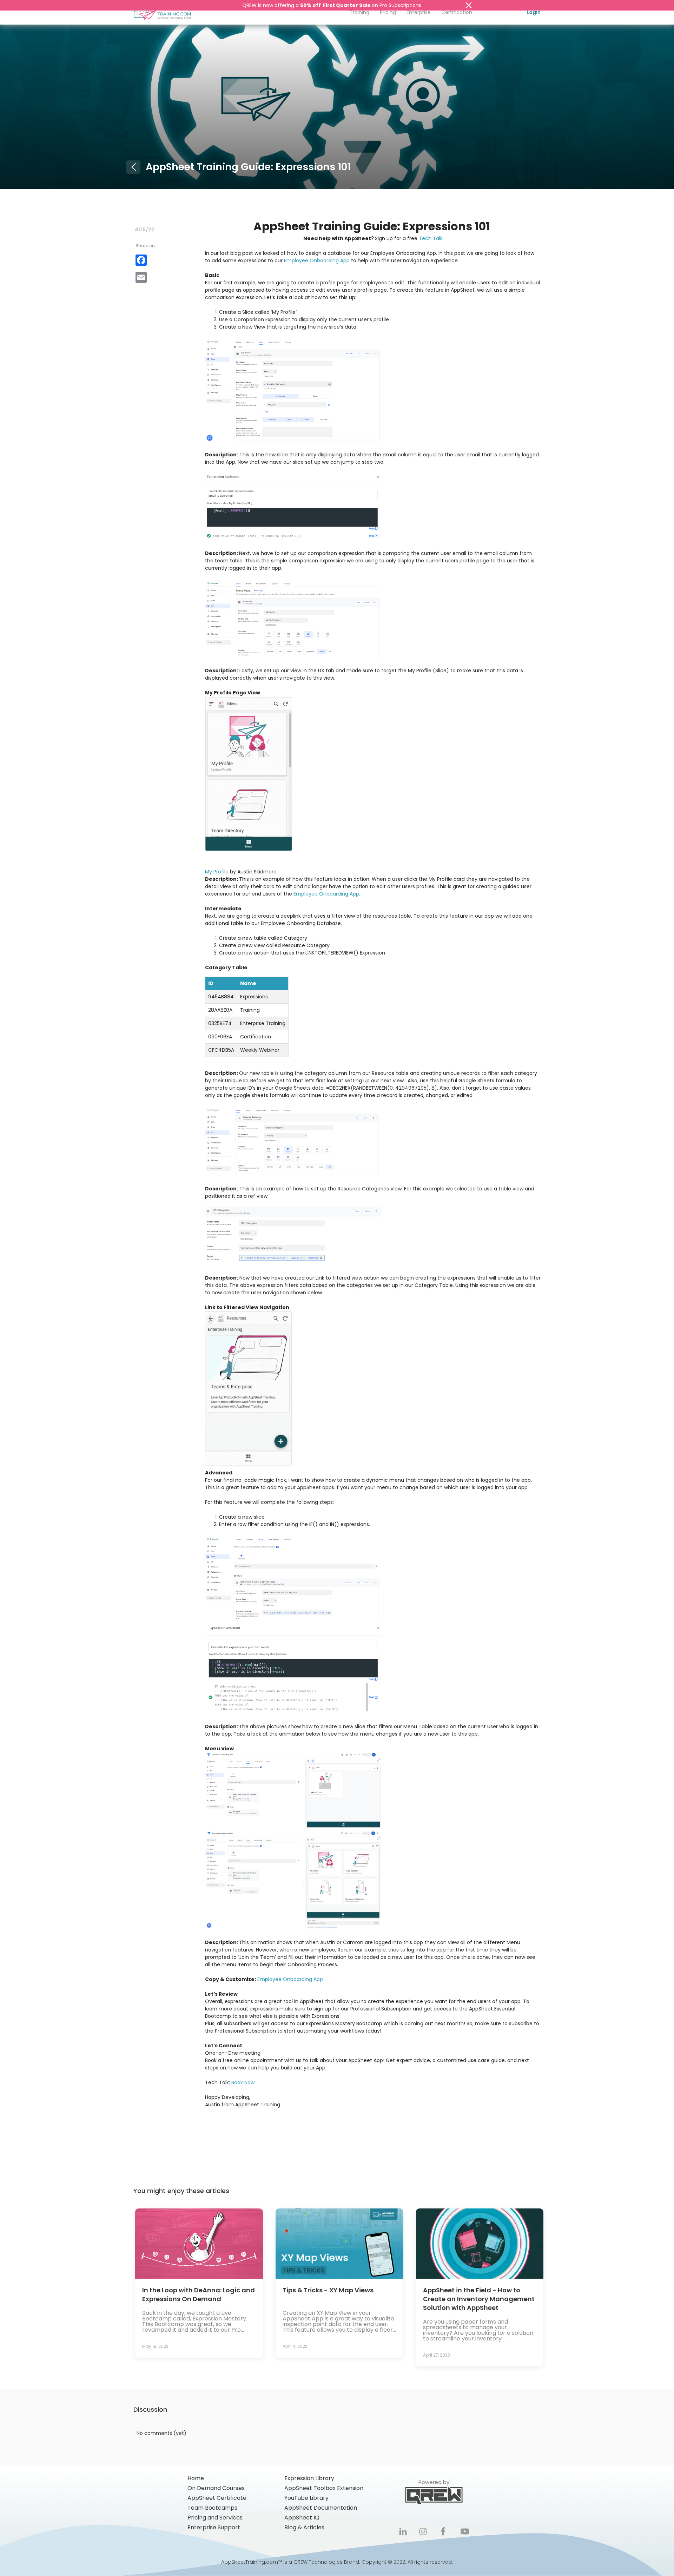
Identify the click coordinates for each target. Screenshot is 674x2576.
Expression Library (309, 2478)
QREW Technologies (318, 2562)
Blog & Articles (304, 2528)
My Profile (217, 872)
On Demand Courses (216, 2488)
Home (196, 2478)
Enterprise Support (214, 2528)
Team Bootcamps (212, 2508)
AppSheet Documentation (321, 2508)
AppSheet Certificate (217, 2498)
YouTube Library (306, 2498)
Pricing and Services (215, 2518)
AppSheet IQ (302, 2518)
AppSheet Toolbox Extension (324, 2488)
